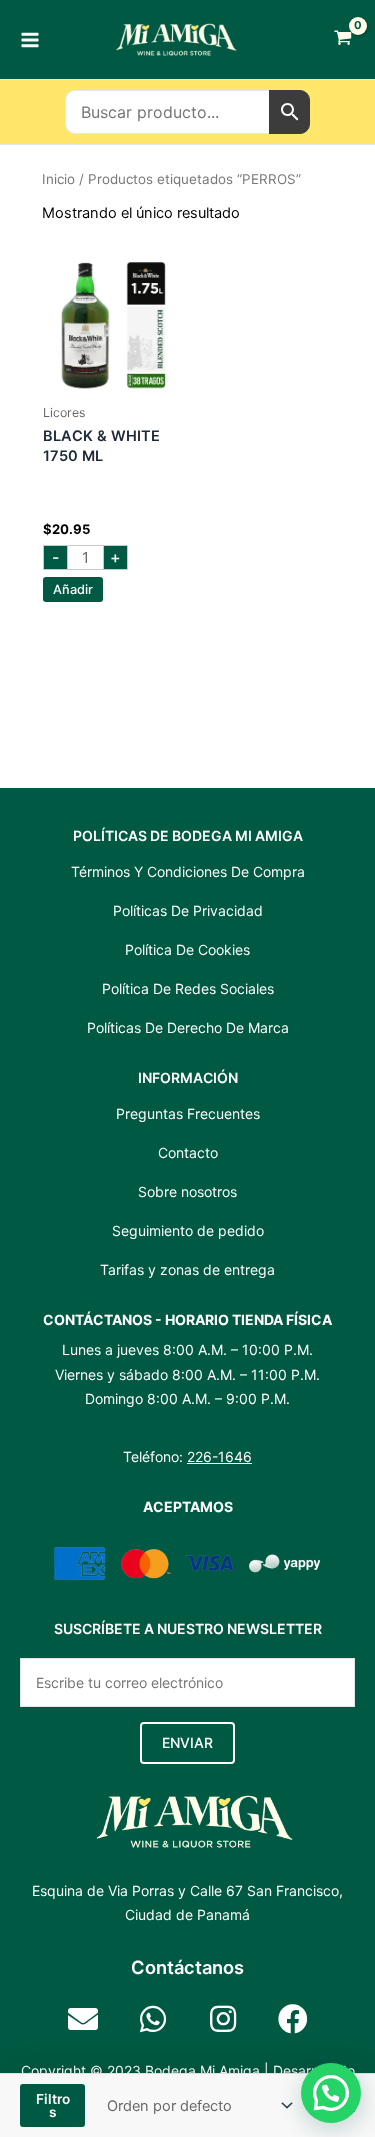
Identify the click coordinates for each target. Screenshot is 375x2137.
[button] (187, 1743)
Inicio (58, 179)
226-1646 (219, 1456)
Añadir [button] (73, 589)
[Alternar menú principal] (30, 39)
